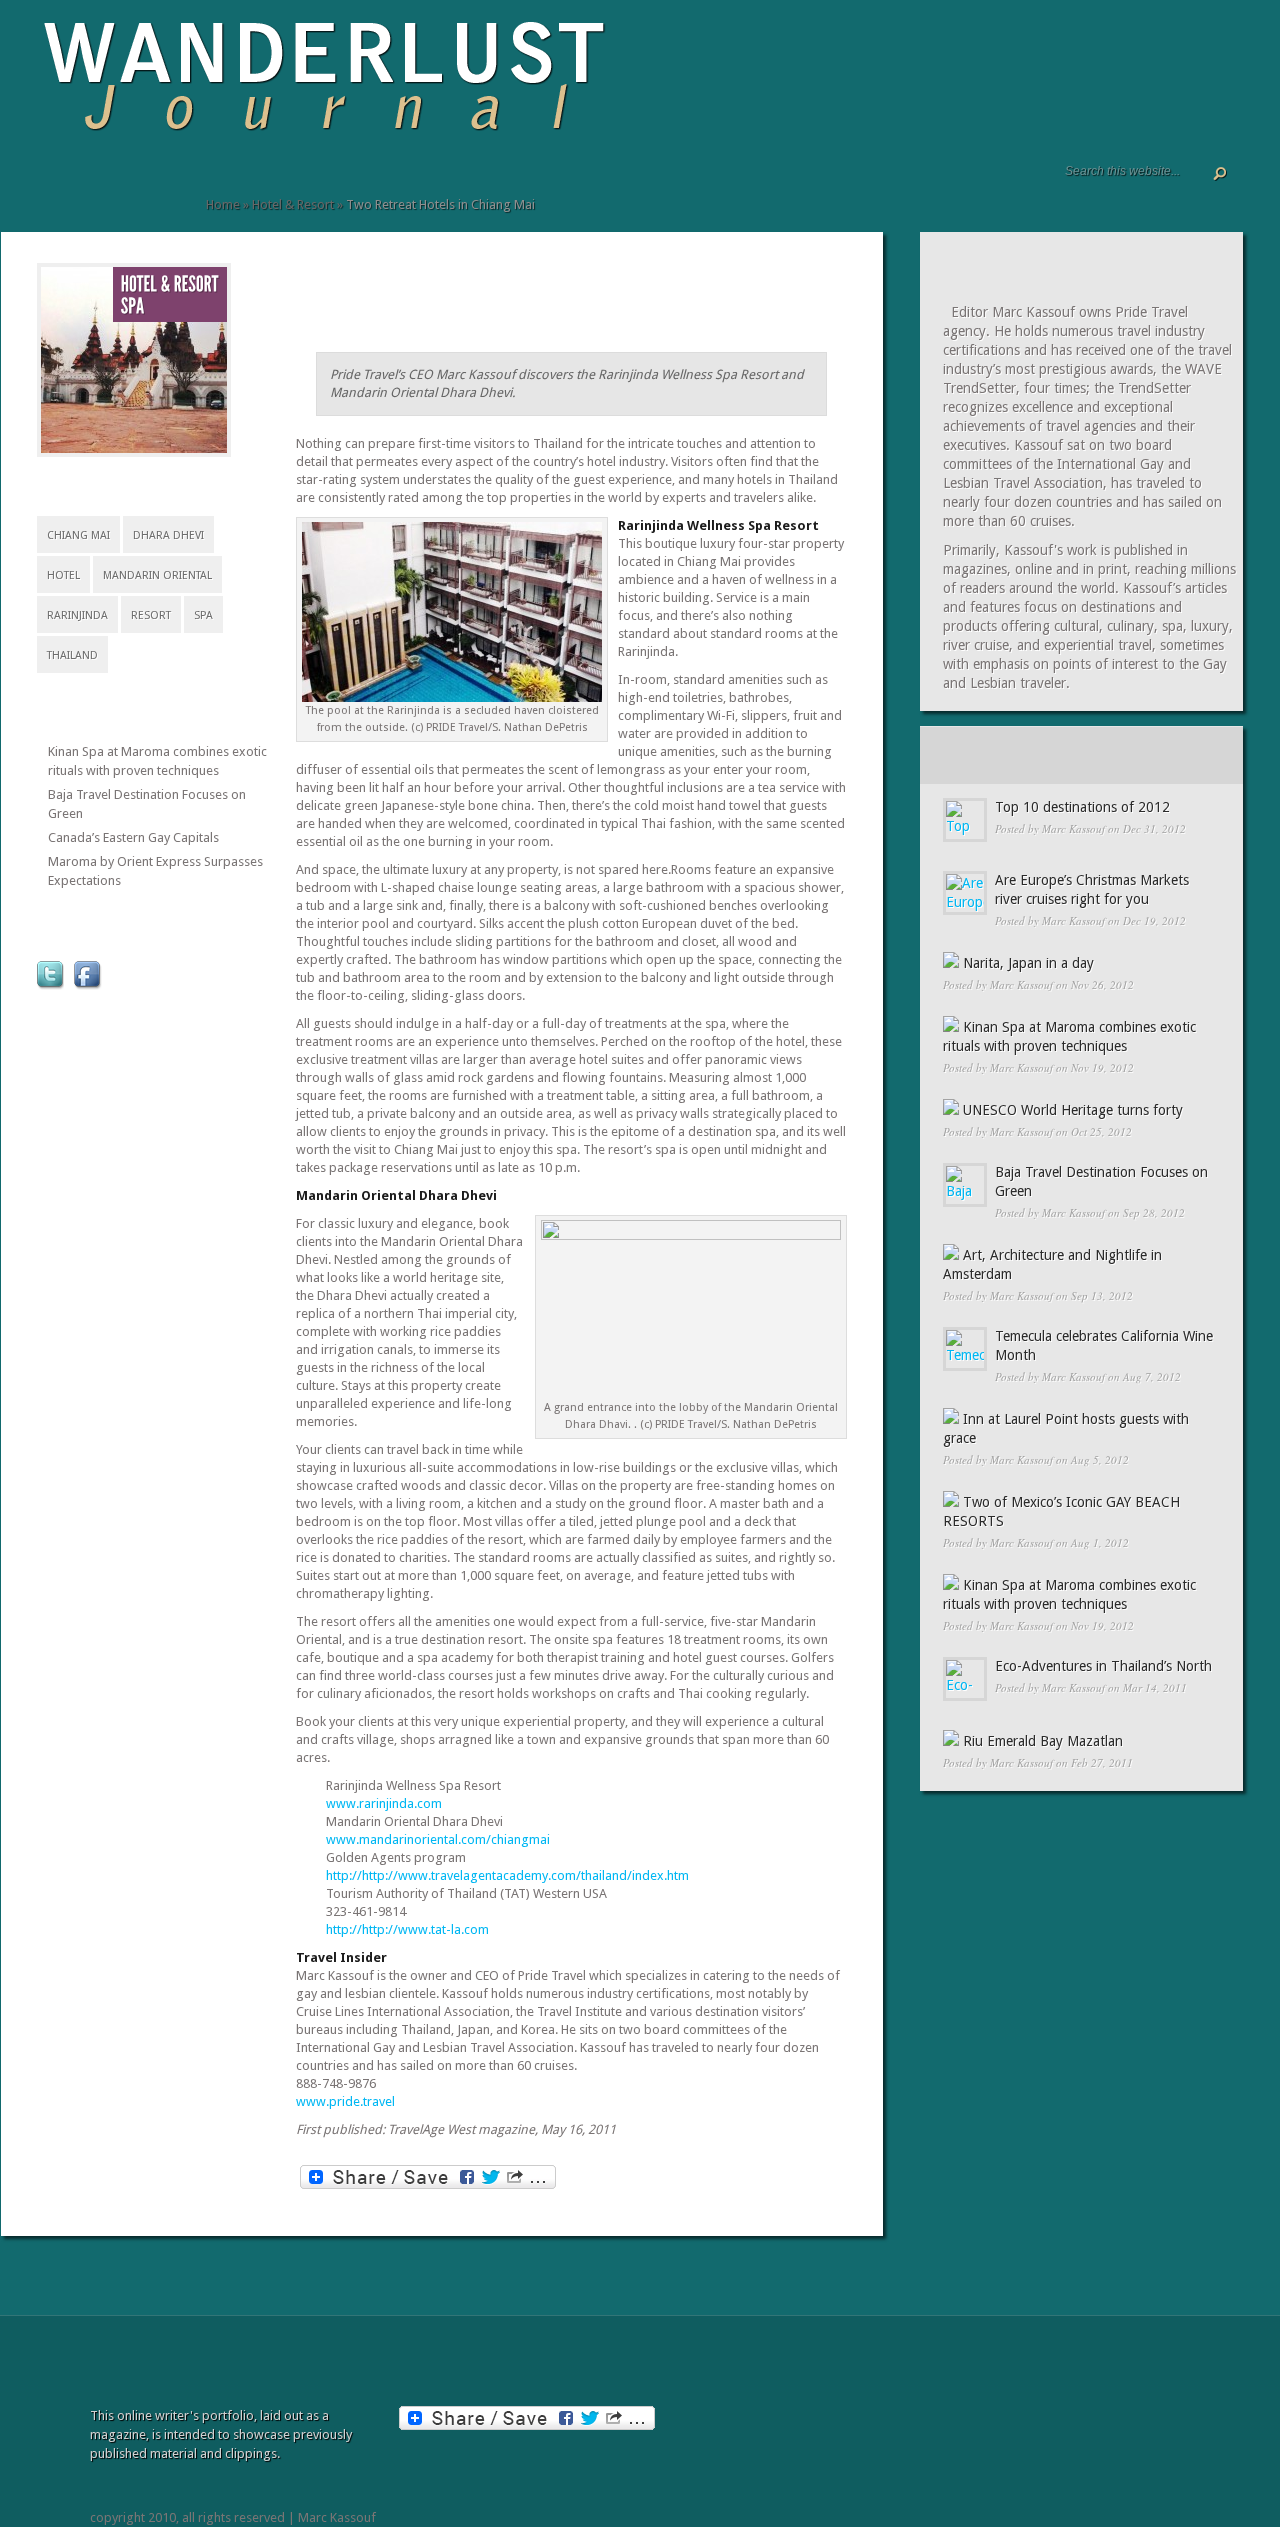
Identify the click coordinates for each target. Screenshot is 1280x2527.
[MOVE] (176, 187)
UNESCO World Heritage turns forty (1073, 1110)
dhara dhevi (168, 535)
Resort (151, 615)
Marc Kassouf (1073, 828)
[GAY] (196, 187)
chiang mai (78, 535)
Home (223, 204)
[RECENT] (973, 755)
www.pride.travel (345, 2101)
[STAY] (116, 187)
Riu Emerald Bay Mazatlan (1043, 1741)
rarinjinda (77, 615)
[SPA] (133, 306)
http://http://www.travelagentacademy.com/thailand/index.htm (507, 1875)
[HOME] (46, 187)
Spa (203, 615)
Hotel (63, 575)
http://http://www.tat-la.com (407, 1929)
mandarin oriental (157, 575)
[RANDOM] (1186, 755)
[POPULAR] (1079, 755)
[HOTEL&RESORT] (170, 284)
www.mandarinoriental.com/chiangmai (438, 1839)
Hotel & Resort (293, 204)
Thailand (72, 655)
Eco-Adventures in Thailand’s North (1103, 1666)
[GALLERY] (62, 187)
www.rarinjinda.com (384, 1803)
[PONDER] (156, 187)
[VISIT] (96, 187)
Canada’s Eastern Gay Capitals (133, 837)
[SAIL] (136, 187)
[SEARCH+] (78, 187)
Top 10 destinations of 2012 (1082, 807)
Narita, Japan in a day (1028, 963)
